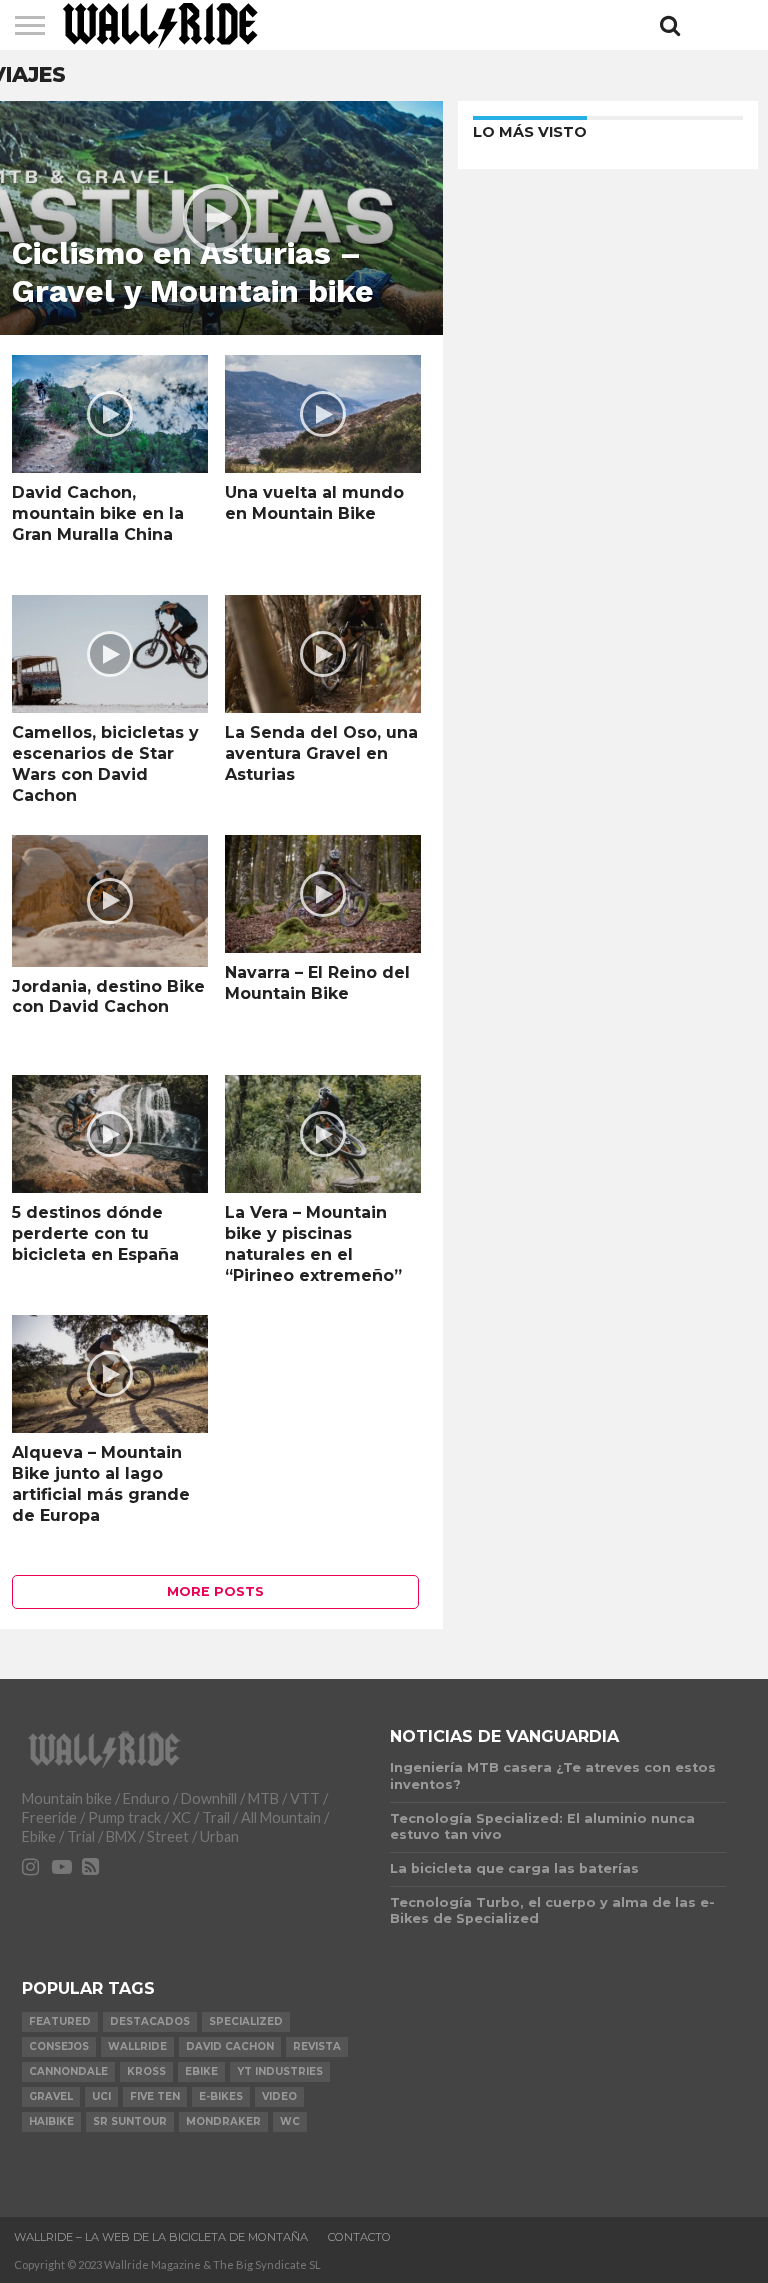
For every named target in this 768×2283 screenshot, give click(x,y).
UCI (101, 2096)
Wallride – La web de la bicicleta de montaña (161, 2237)
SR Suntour (130, 2121)
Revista (317, 2046)
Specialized (246, 2021)
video (279, 2096)
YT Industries (280, 2071)
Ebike (201, 2071)
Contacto (359, 2237)
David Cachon (230, 2046)
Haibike (51, 2121)
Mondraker (223, 2121)
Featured (60, 2021)
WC (290, 2121)
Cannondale (68, 2071)
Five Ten (155, 2096)
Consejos (59, 2046)
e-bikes (221, 2096)
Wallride (137, 2046)
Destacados (150, 2021)
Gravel (51, 2096)
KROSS (146, 2071)
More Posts (215, 1591)
